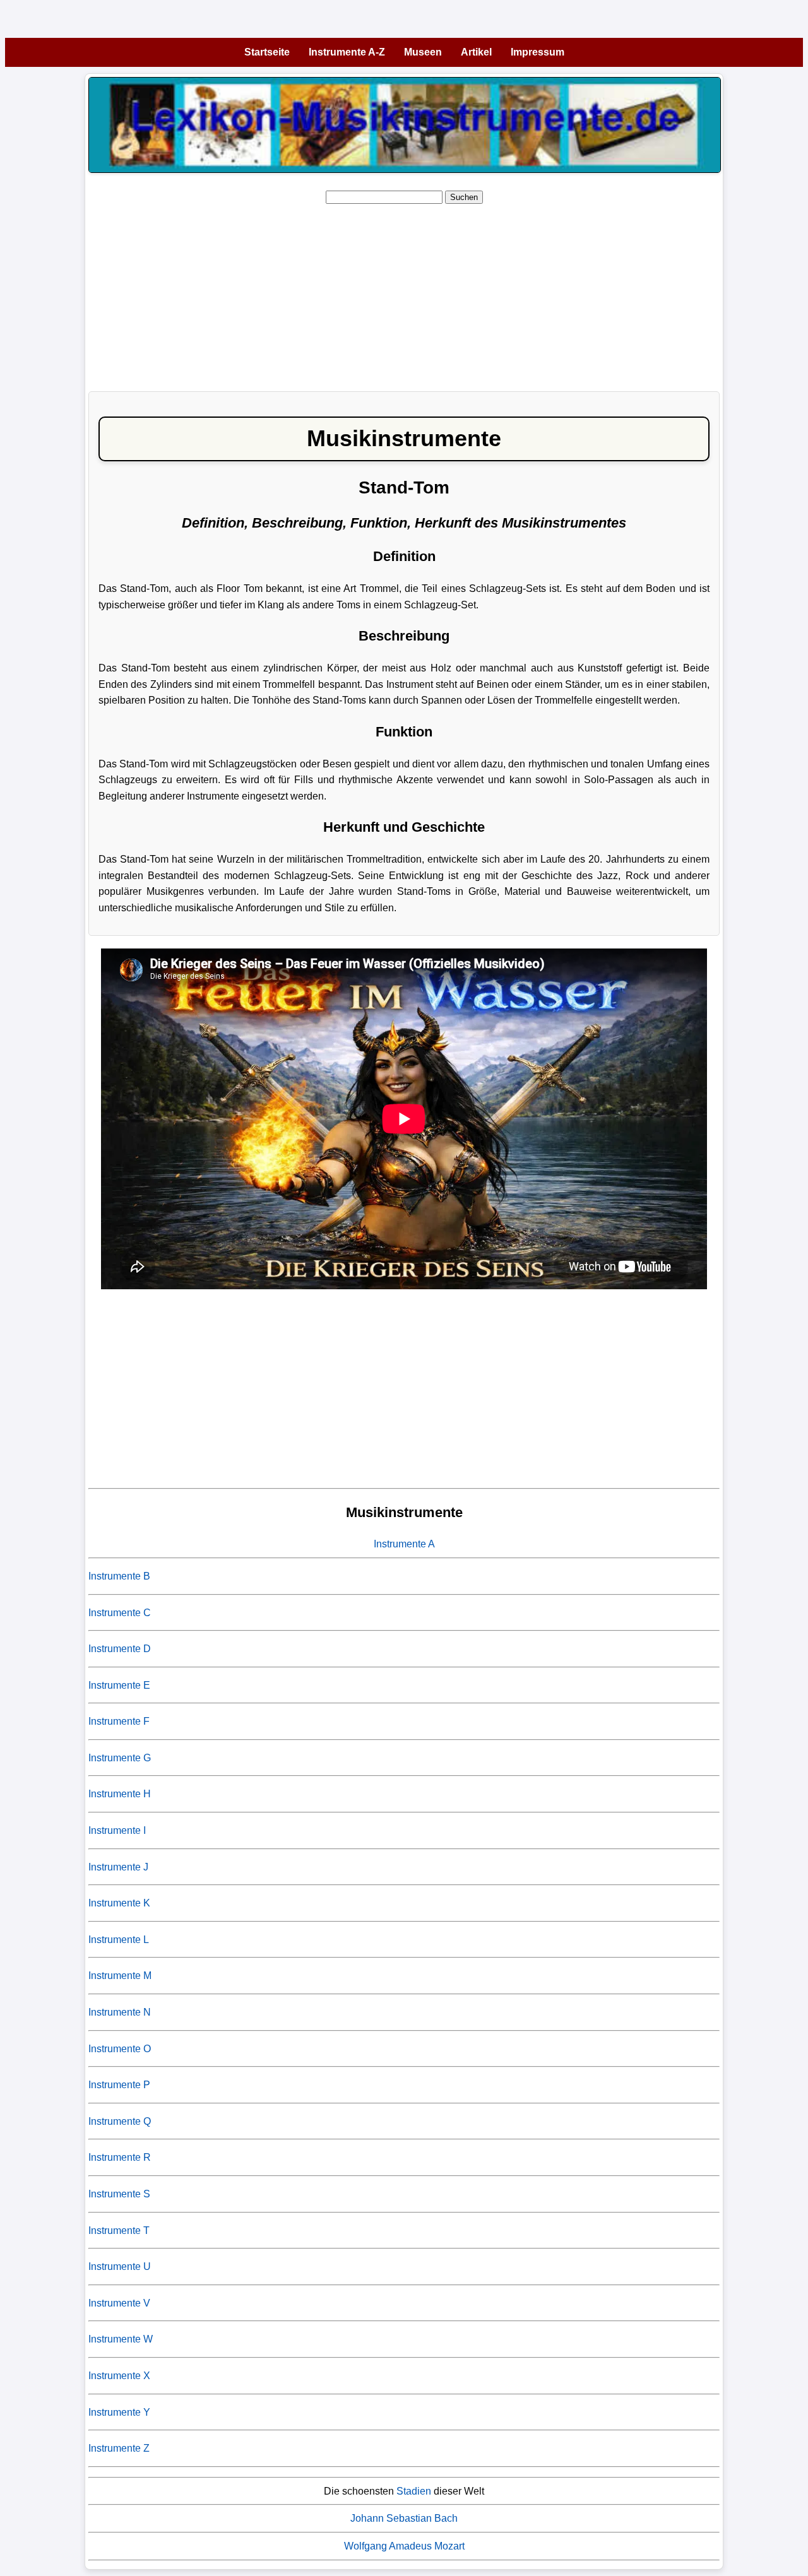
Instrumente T (119, 2230)
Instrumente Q (120, 2121)
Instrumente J (118, 1867)
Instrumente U (120, 2266)
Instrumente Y (119, 2412)
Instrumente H (120, 1794)
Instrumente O (120, 2049)
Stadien (414, 2491)
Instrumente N (120, 2012)
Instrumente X (119, 2376)
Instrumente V (119, 2303)
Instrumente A (404, 1544)
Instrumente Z (119, 2448)
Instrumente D (120, 1649)
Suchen (464, 197)
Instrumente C (120, 1613)
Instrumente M (120, 1976)
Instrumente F (119, 1721)
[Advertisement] (404, 293)
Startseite (267, 52)
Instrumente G (120, 1758)
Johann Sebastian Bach (404, 2518)
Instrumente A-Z (347, 52)
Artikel (476, 52)
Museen (423, 52)
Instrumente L (119, 1940)
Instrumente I (117, 1830)
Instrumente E (119, 1685)
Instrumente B (119, 1576)
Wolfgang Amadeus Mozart (404, 2546)
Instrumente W (121, 2339)
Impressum (538, 52)
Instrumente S (119, 2194)
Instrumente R (120, 2157)
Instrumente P (119, 2085)
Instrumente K (119, 1903)
